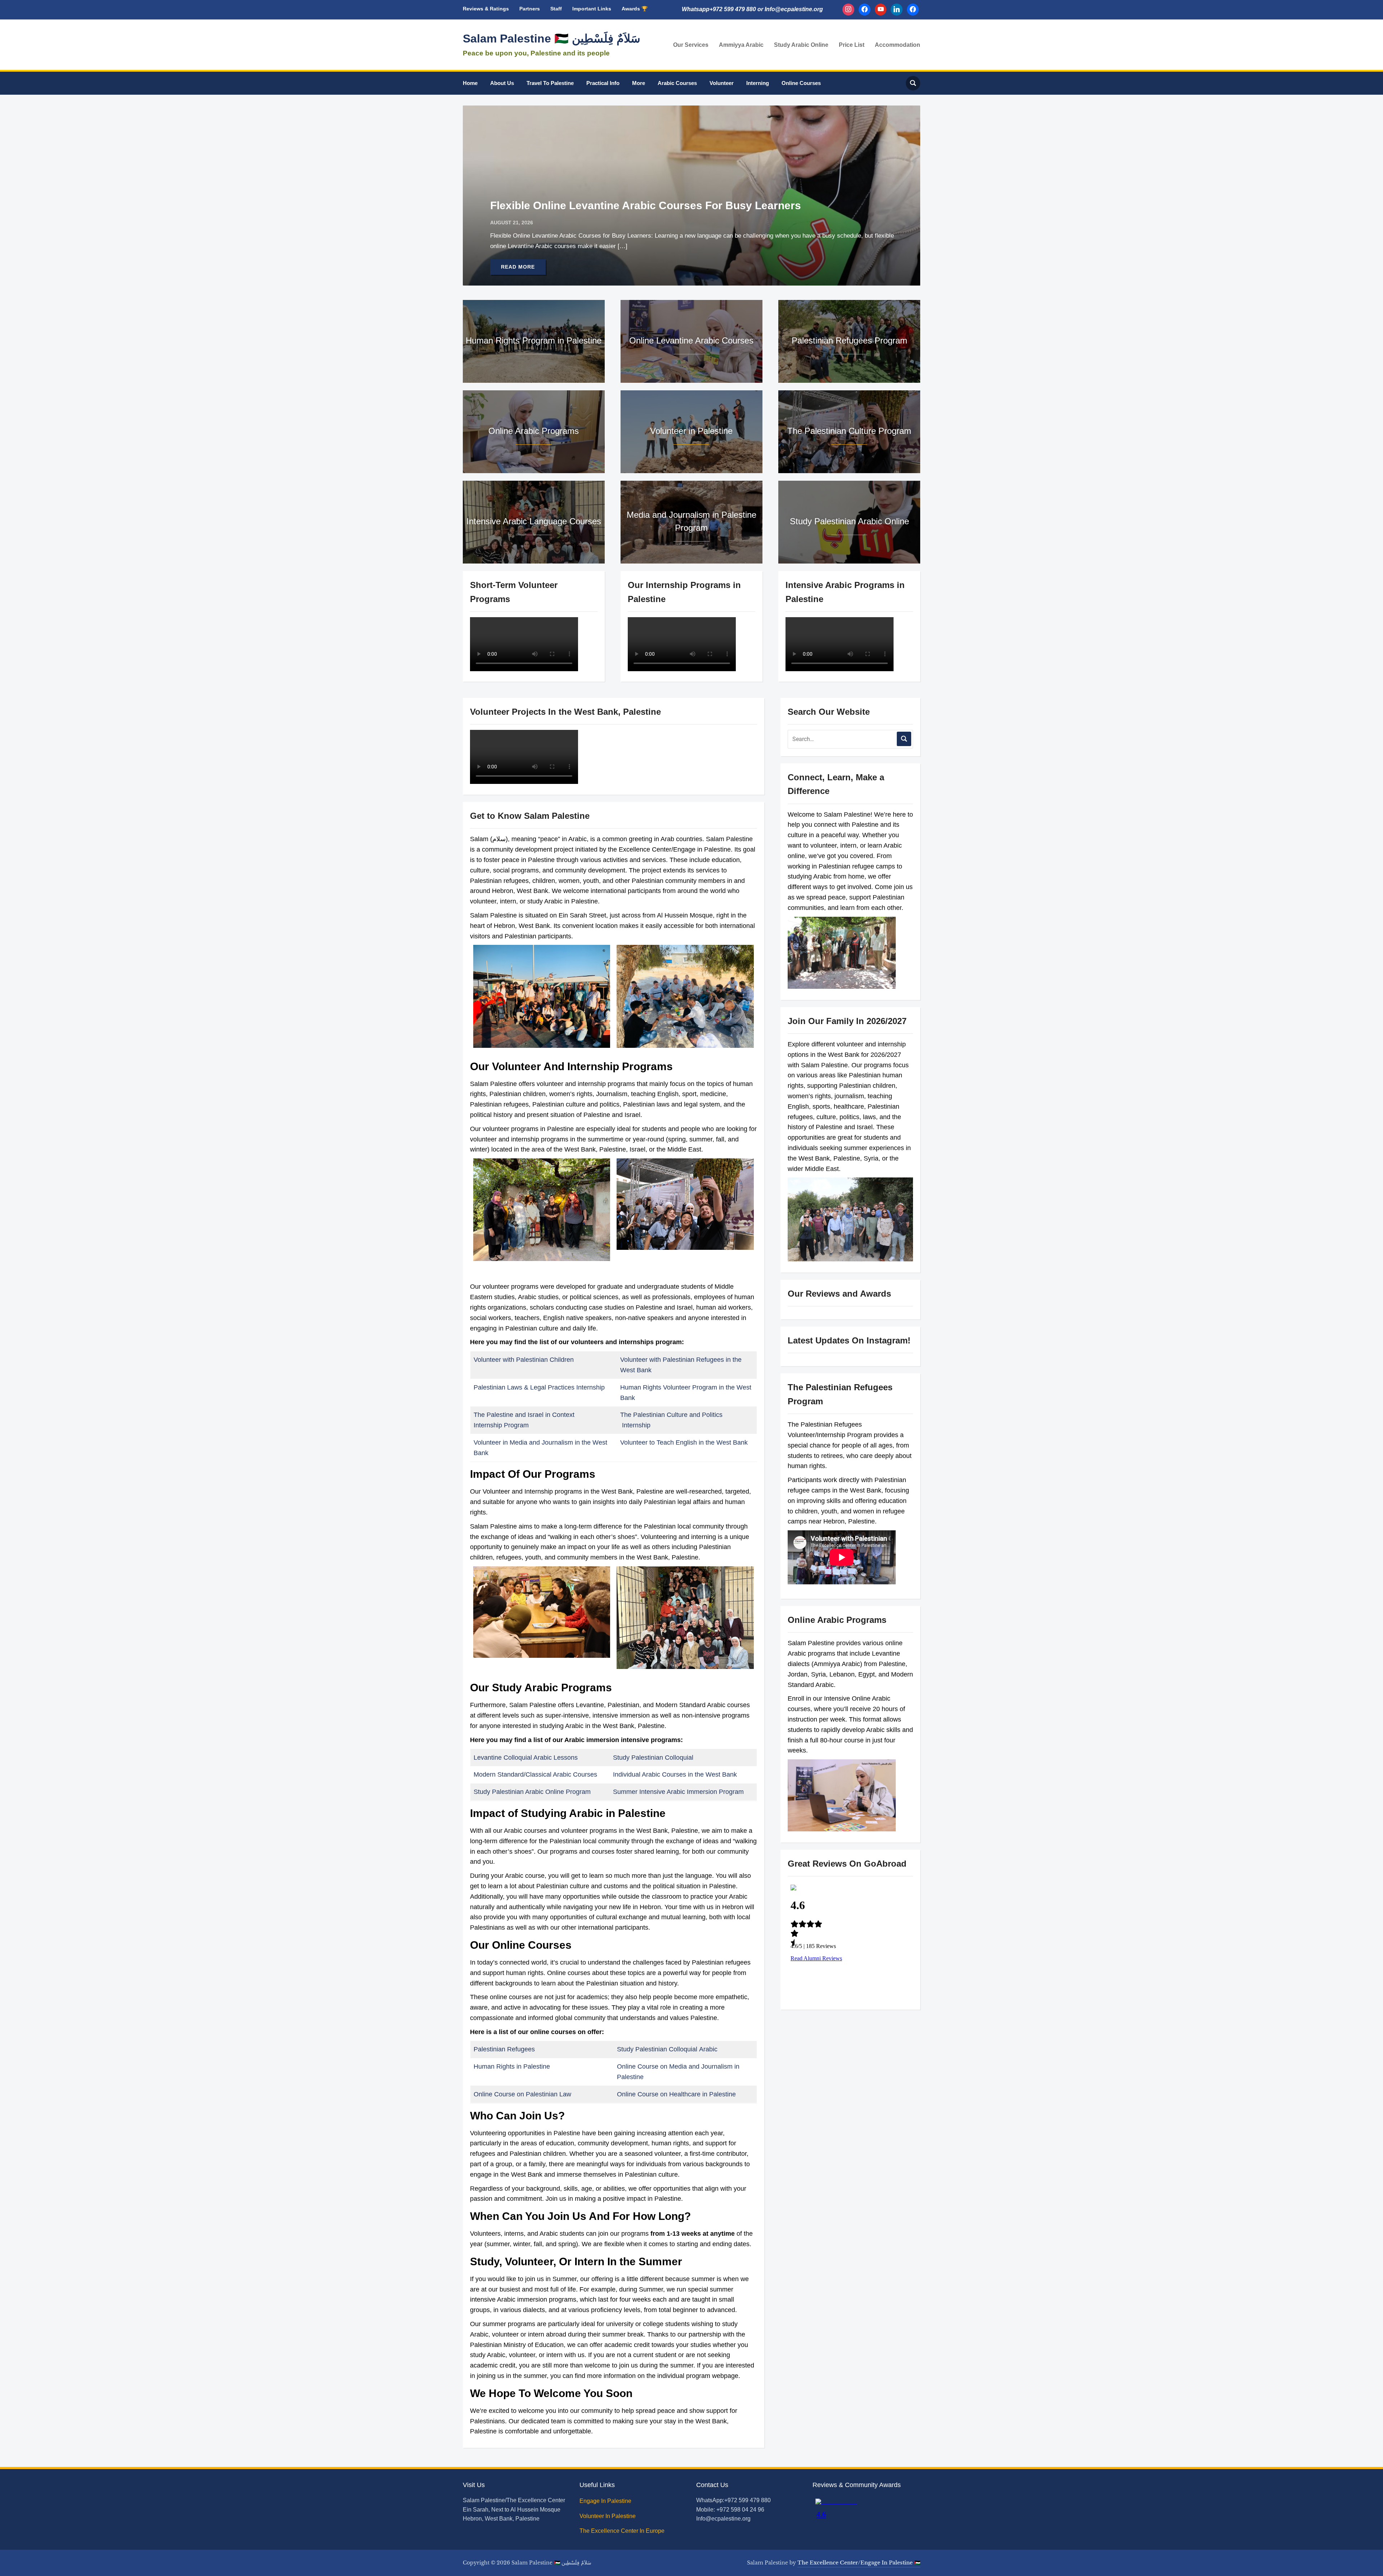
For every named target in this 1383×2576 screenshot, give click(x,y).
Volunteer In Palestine (608, 2516)
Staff (556, 9)
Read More (518, 267)
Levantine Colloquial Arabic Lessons (526, 1758)
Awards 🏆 (635, 9)
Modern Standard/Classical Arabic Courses (535, 1774)
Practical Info (603, 83)
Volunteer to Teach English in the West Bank (684, 1442)
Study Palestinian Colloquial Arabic (667, 2049)
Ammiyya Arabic (741, 45)
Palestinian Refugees (504, 2049)
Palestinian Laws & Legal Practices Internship (539, 1387)
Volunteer (722, 83)
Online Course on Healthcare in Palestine (676, 2094)
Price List (852, 45)
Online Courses (801, 83)
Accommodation (898, 45)
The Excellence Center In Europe (623, 2531)
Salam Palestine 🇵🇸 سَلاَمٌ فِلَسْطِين (552, 39)
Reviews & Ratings (486, 9)
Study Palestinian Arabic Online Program (532, 1792)
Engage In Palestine (606, 2501)
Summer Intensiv (637, 1792)
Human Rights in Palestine (512, 2066)
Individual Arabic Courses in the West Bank (675, 1774)
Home (470, 83)
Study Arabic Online (801, 45)
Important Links (592, 9)
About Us (502, 83)
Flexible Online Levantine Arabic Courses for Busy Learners (646, 205)
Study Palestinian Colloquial (654, 1758)
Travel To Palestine (550, 83)
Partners (530, 9)
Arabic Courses (677, 83)
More (639, 83)
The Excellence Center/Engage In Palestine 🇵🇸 (859, 2563)
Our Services (691, 45)
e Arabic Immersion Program (703, 1792)
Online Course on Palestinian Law (523, 2094)
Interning (758, 83)
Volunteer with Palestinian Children (524, 1360)
